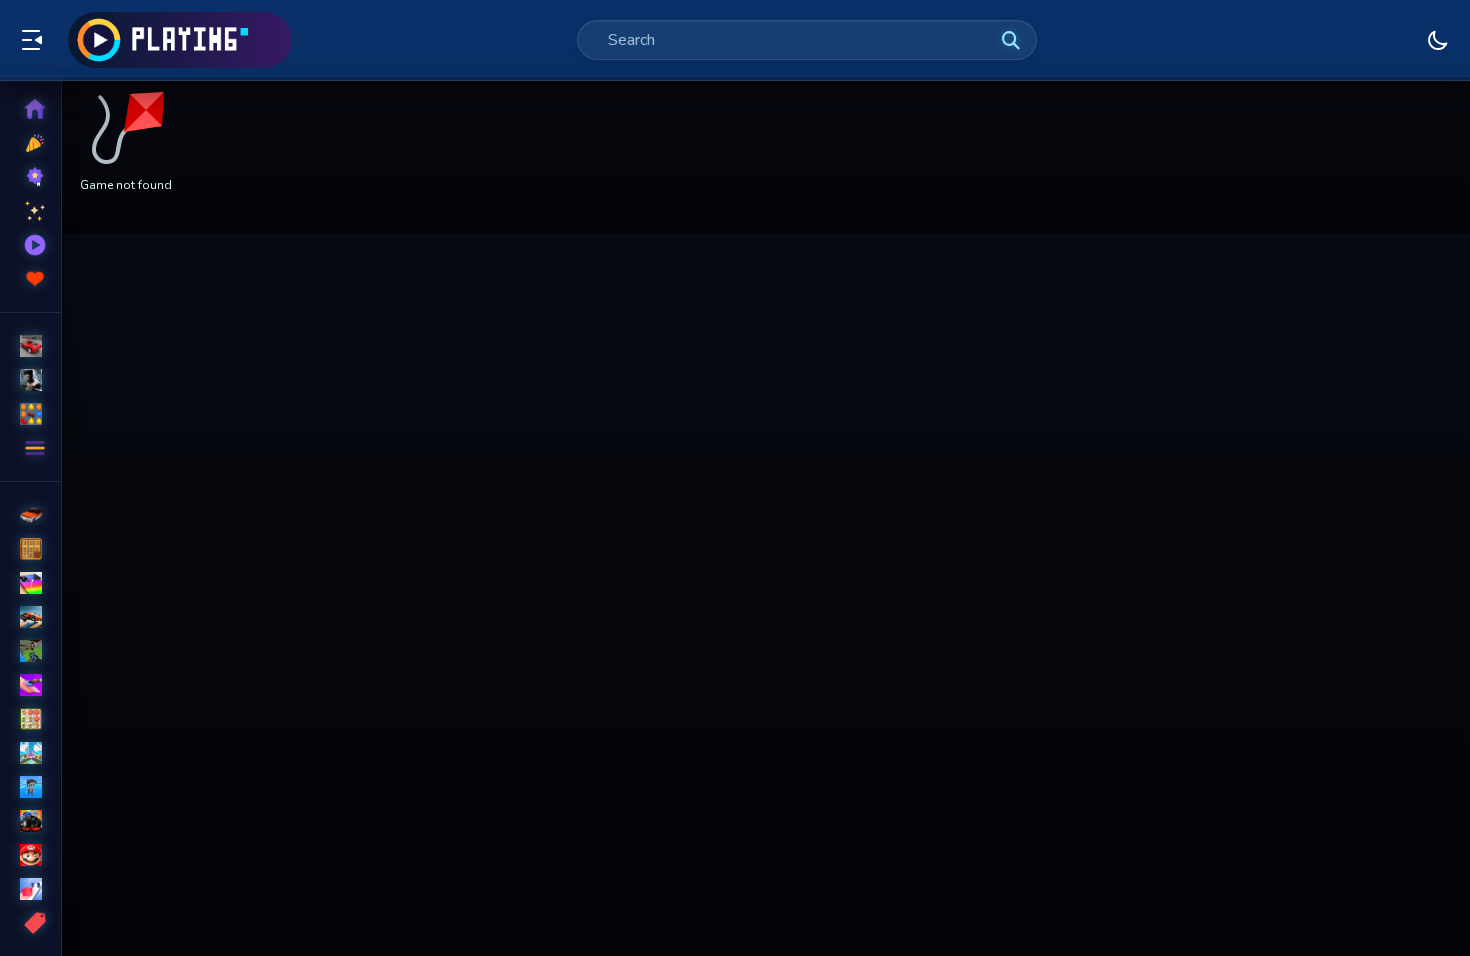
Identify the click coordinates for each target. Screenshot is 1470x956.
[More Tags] (30, 923)
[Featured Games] (30, 211)
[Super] (30, 855)
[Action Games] (30, 380)
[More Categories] (30, 448)
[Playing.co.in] (180, 40)
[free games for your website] (30, 617)
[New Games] (30, 143)
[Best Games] (30, 177)
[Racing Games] (30, 346)
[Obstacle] (30, 889)
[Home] (30, 109)
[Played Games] (30, 245)
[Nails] (30, 685)
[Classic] (30, 549)
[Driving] (30, 515)
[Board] (30, 753)
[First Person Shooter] (30, 651)
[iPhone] (30, 583)
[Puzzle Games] (30, 414)
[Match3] (30, 719)
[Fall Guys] (30, 787)
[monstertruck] (30, 821)
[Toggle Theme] (1438, 40)
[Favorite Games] (30, 279)
